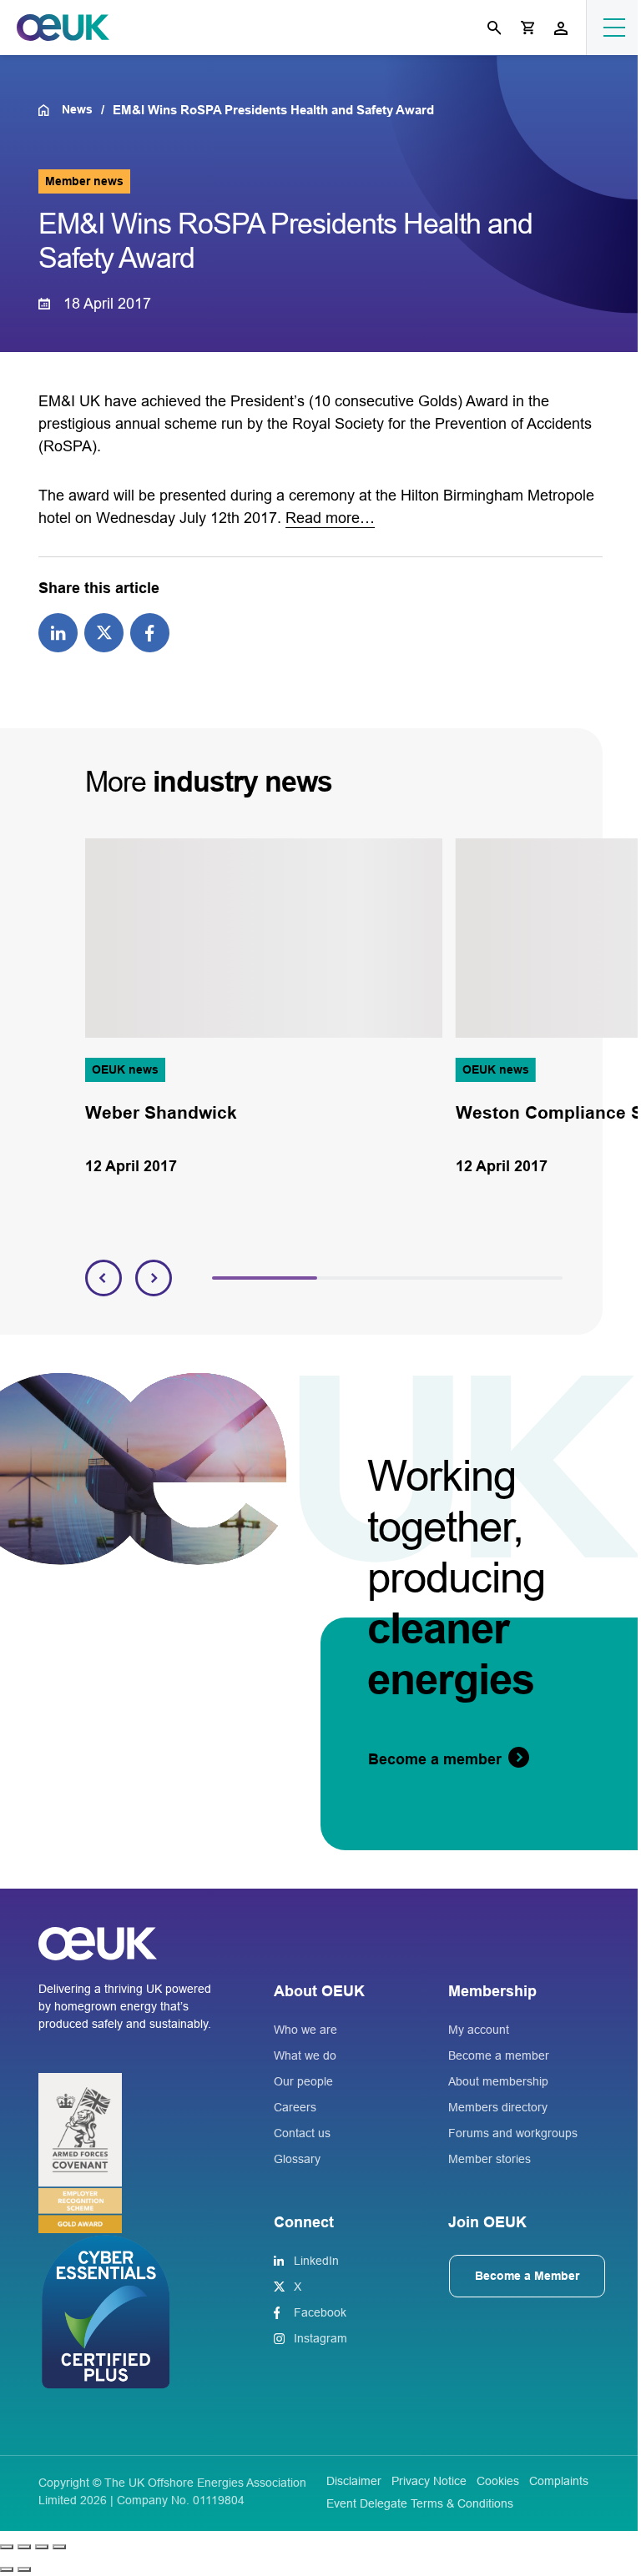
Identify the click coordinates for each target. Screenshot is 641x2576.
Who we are (305, 2030)
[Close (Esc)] (59, 2547)
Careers (295, 2107)
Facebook (320, 2312)
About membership (498, 2081)
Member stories (490, 2159)
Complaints (559, 2481)
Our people (303, 2081)
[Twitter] (104, 631)
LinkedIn (316, 2261)
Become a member (499, 2055)
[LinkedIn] (58, 631)
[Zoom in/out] (7, 2547)
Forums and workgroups (513, 2133)
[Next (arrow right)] (24, 2569)
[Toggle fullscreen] (24, 2547)
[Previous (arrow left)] (7, 2569)
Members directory (498, 2107)
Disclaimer (354, 2481)
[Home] (50, 110)
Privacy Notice (429, 2481)
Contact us (302, 2133)
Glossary (297, 2159)
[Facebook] (150, 631)
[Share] (42, 2547)
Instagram (320, 2338)
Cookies (498, 2481)
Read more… (330, 518)
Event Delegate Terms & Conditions (420, 2503)
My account (479, 2030)
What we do (305, 2055)
